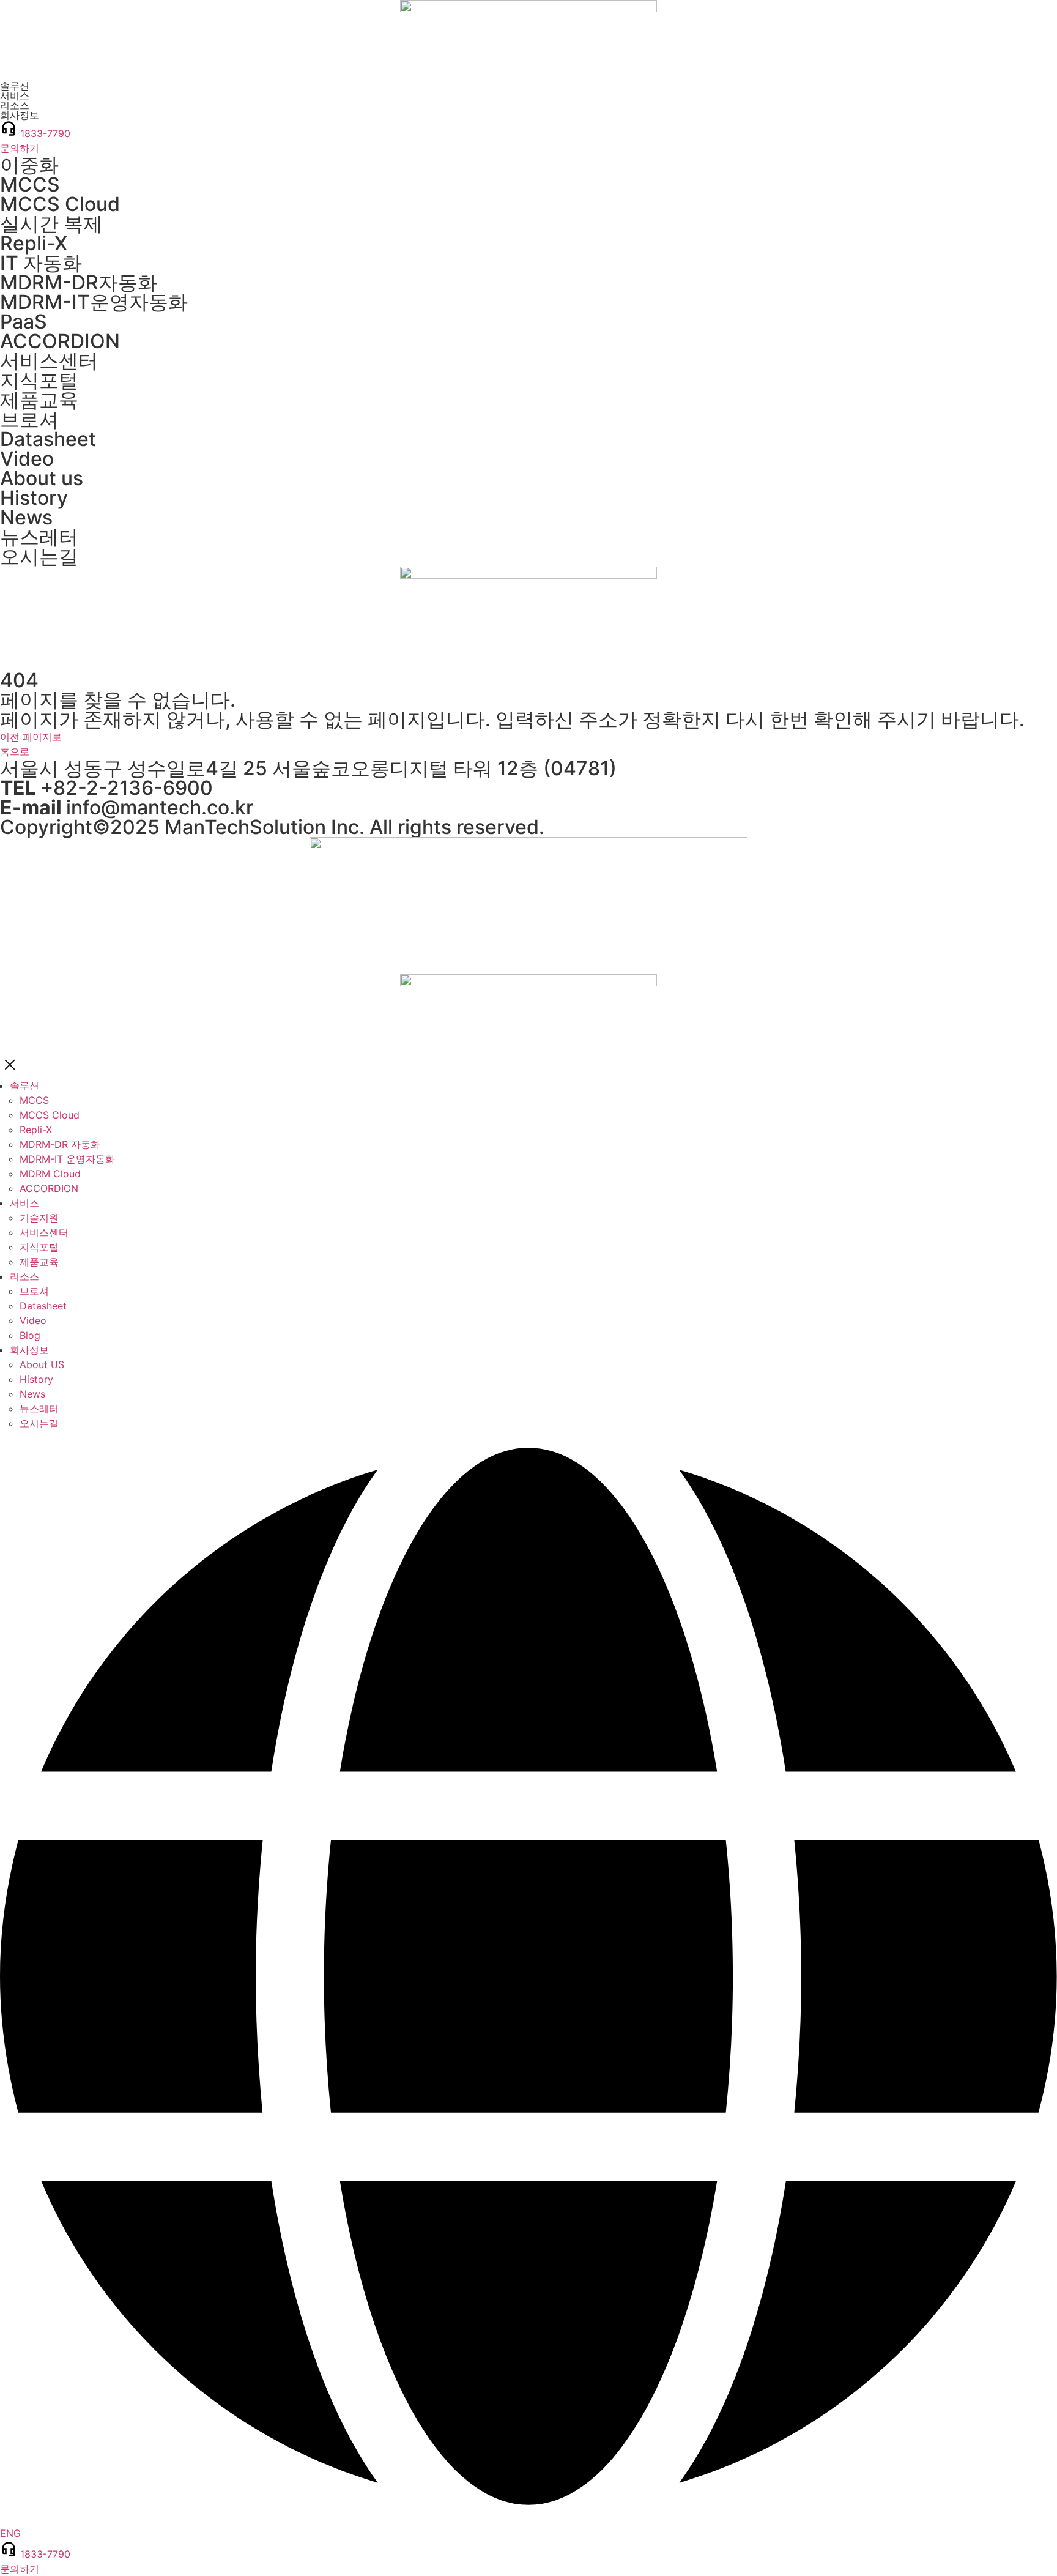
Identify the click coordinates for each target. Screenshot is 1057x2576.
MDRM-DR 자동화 (60, 1144)
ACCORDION (60, 341)
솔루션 (24, 1085)
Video (27, 459)
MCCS (30, 184)
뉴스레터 (39, 537)
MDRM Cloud (50, 1174)
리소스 (24, 1276)
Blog (30, 1335)
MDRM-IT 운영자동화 (67, 1159)
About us (42, 478)
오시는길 (39, 557)
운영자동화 (94, 302)
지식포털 (39, 380)
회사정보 (29, 1350)
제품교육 (39, 400)
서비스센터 (49, 361)
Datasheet (48, 439)
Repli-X (34, 243)
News (26, 517)
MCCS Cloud (60, 204)
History (34, 498)
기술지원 (39, 1218)
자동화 (79, 282)
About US (42, 1364)
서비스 (24, 1203)
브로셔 (29, 419)
